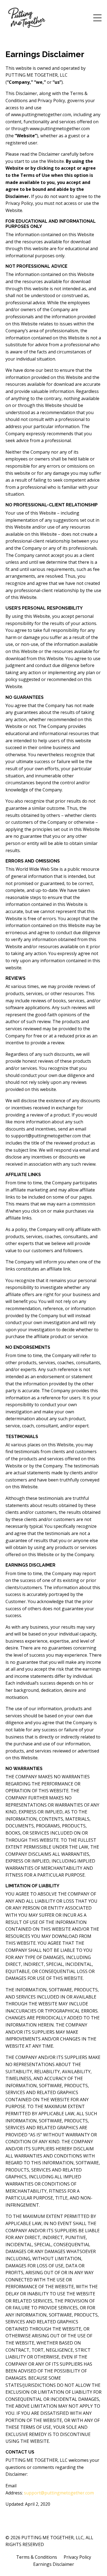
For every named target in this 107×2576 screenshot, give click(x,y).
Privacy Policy (77, 2557)
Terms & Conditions (37, 2557)
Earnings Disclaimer (54, 2564)
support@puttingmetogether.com (59, 2493)
